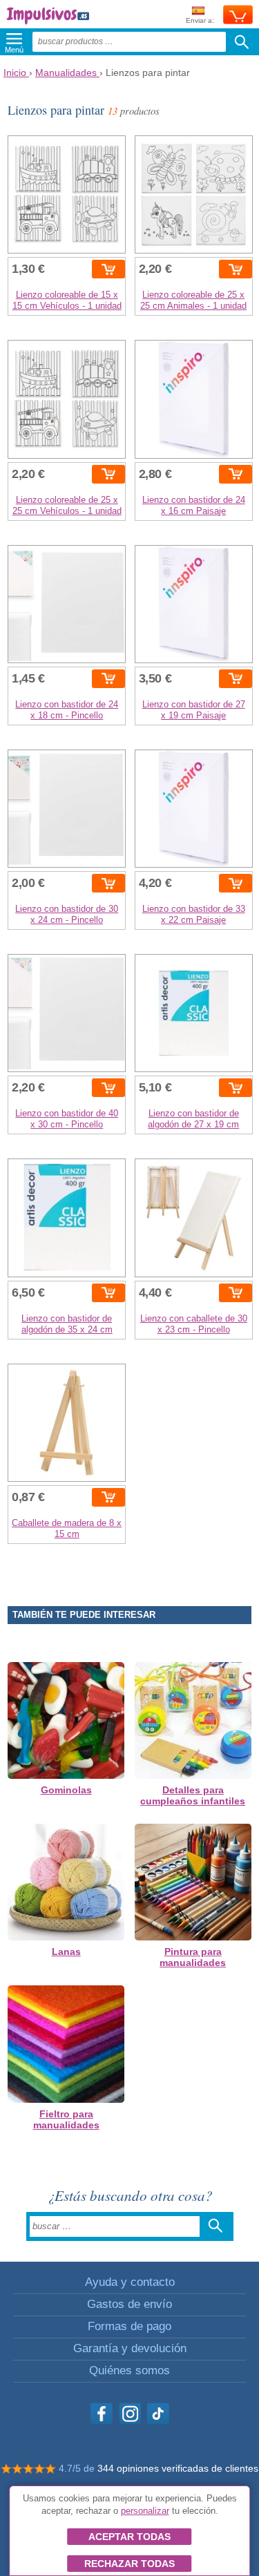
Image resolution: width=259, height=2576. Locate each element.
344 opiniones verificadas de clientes (178, 2468)
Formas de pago (129, 2326)
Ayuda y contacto (130, 2282)
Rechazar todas (129, 2564)
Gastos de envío (129, 2304)
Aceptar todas (129, 2537)
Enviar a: (200, 20)
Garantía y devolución (130, 2348)
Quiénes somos (129, 2370)
